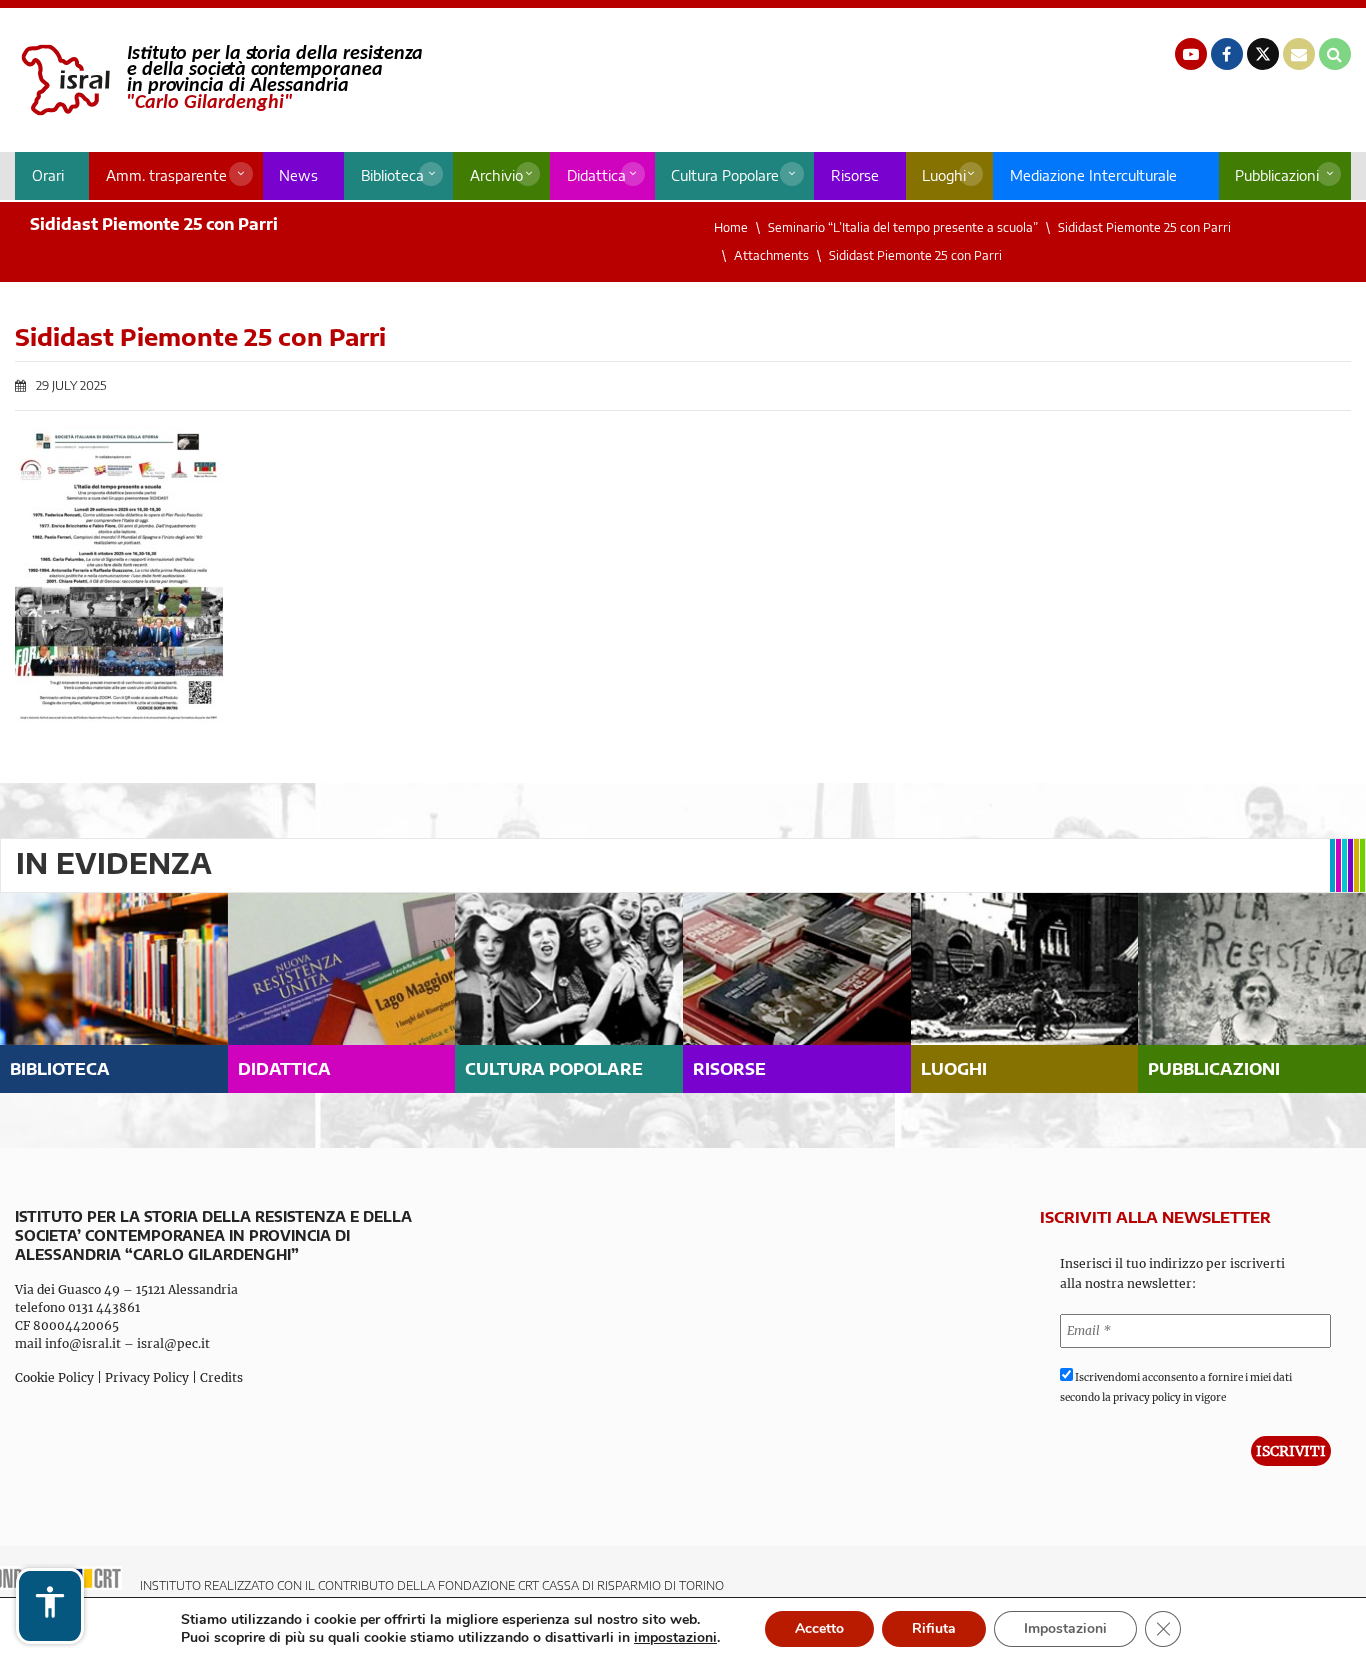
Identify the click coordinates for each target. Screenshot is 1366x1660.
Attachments (771, 255)
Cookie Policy (54, 1377)
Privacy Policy (147, 1377)
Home (731, 227)
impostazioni (675, 1638)
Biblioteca (392, 175)
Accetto (819, 1628)
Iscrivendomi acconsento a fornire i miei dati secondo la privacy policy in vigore (1176, 1387)
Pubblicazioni (1277, 175)
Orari (48, 175)
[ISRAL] (218, 80)
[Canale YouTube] (1191, 54)
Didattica (596, 175)
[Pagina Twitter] (1263, 54)
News (298, 175)
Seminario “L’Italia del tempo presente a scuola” (903, 227)
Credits (221, 1377)
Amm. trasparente (166, 175)
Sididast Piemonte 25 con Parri (1144, 227)
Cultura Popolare (725, 175)
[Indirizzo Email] (1299, 54)
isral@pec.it (173, 1343)
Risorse (855, 175)
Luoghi (944, 175)
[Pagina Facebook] (1227, 54)
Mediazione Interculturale (1093, 175)
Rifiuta (934, 1628)
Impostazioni (1065, 1628)
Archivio (496, 175)
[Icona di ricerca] (1335, 54)
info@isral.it (83, 1343)
